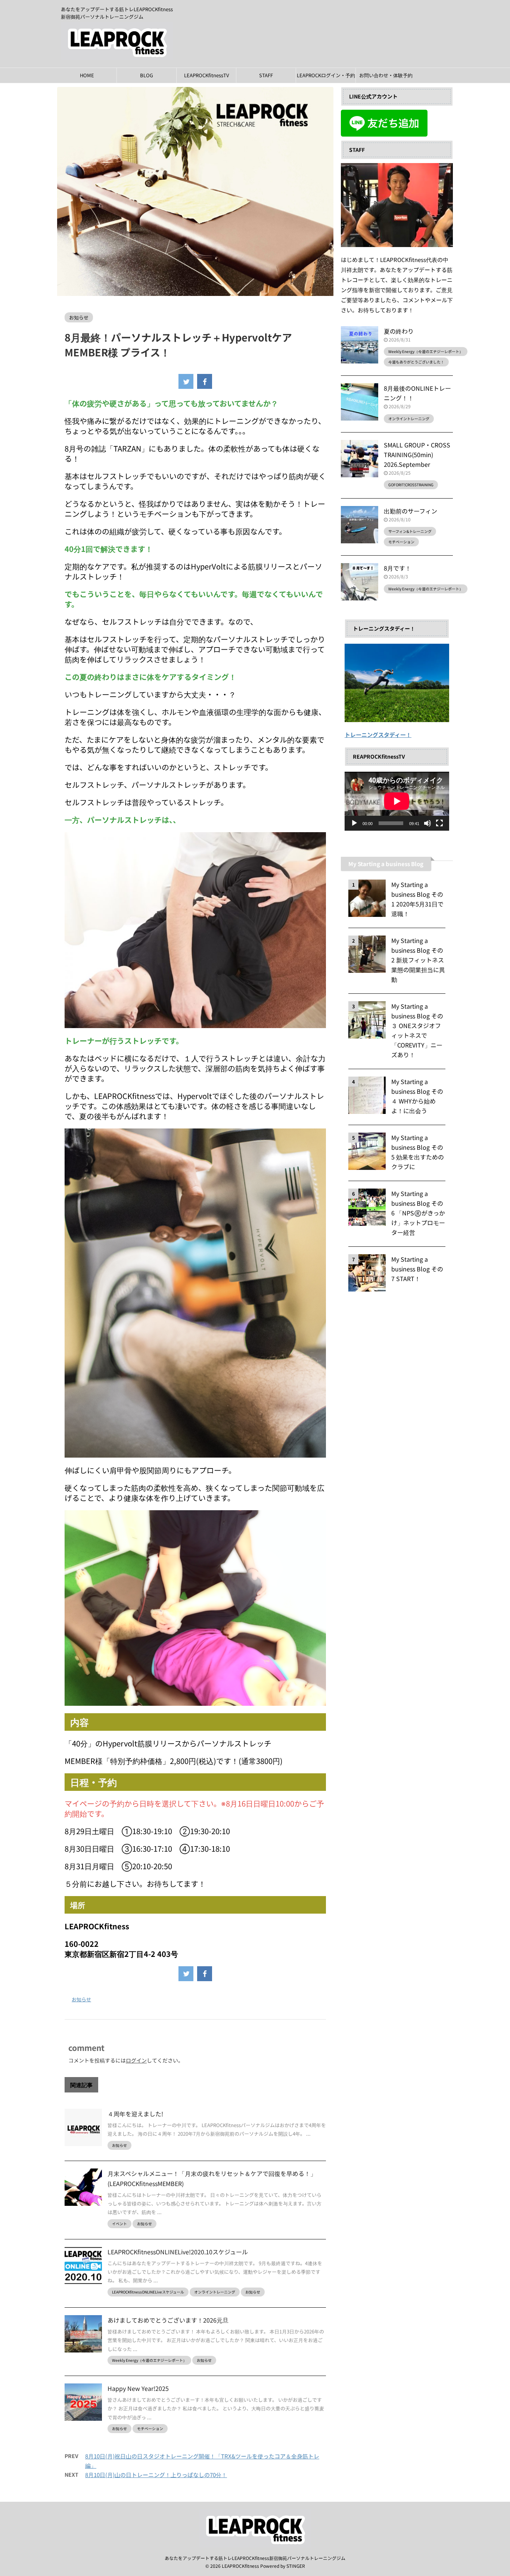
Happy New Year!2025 (138, 2388)
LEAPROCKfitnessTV (206, 75)
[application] (397, 801)
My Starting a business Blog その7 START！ (417, 1269)
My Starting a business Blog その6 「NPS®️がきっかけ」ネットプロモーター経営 (418, 1213)
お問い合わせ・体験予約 (386, 75)
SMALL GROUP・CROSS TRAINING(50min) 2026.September (417, 455)
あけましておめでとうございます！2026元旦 (168, 2320)
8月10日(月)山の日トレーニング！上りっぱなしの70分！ (156, 2475)
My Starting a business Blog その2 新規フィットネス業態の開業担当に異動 (418, 960)
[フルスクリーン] (439, 823)
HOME (87, 75)
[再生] (354, 823)
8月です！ (397, 568)
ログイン (136, 2060)
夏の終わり (399, 331)
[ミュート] (427, 823)
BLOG (147, 75)
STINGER (296, 2566)
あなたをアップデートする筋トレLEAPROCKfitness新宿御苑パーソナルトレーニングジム (255, 2558)
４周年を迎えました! (135, 2114)
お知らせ (81, 1999)
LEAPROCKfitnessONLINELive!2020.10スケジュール (178, 2252)
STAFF (266, 75)
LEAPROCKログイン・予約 (326, 75)
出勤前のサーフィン (411, 511)
